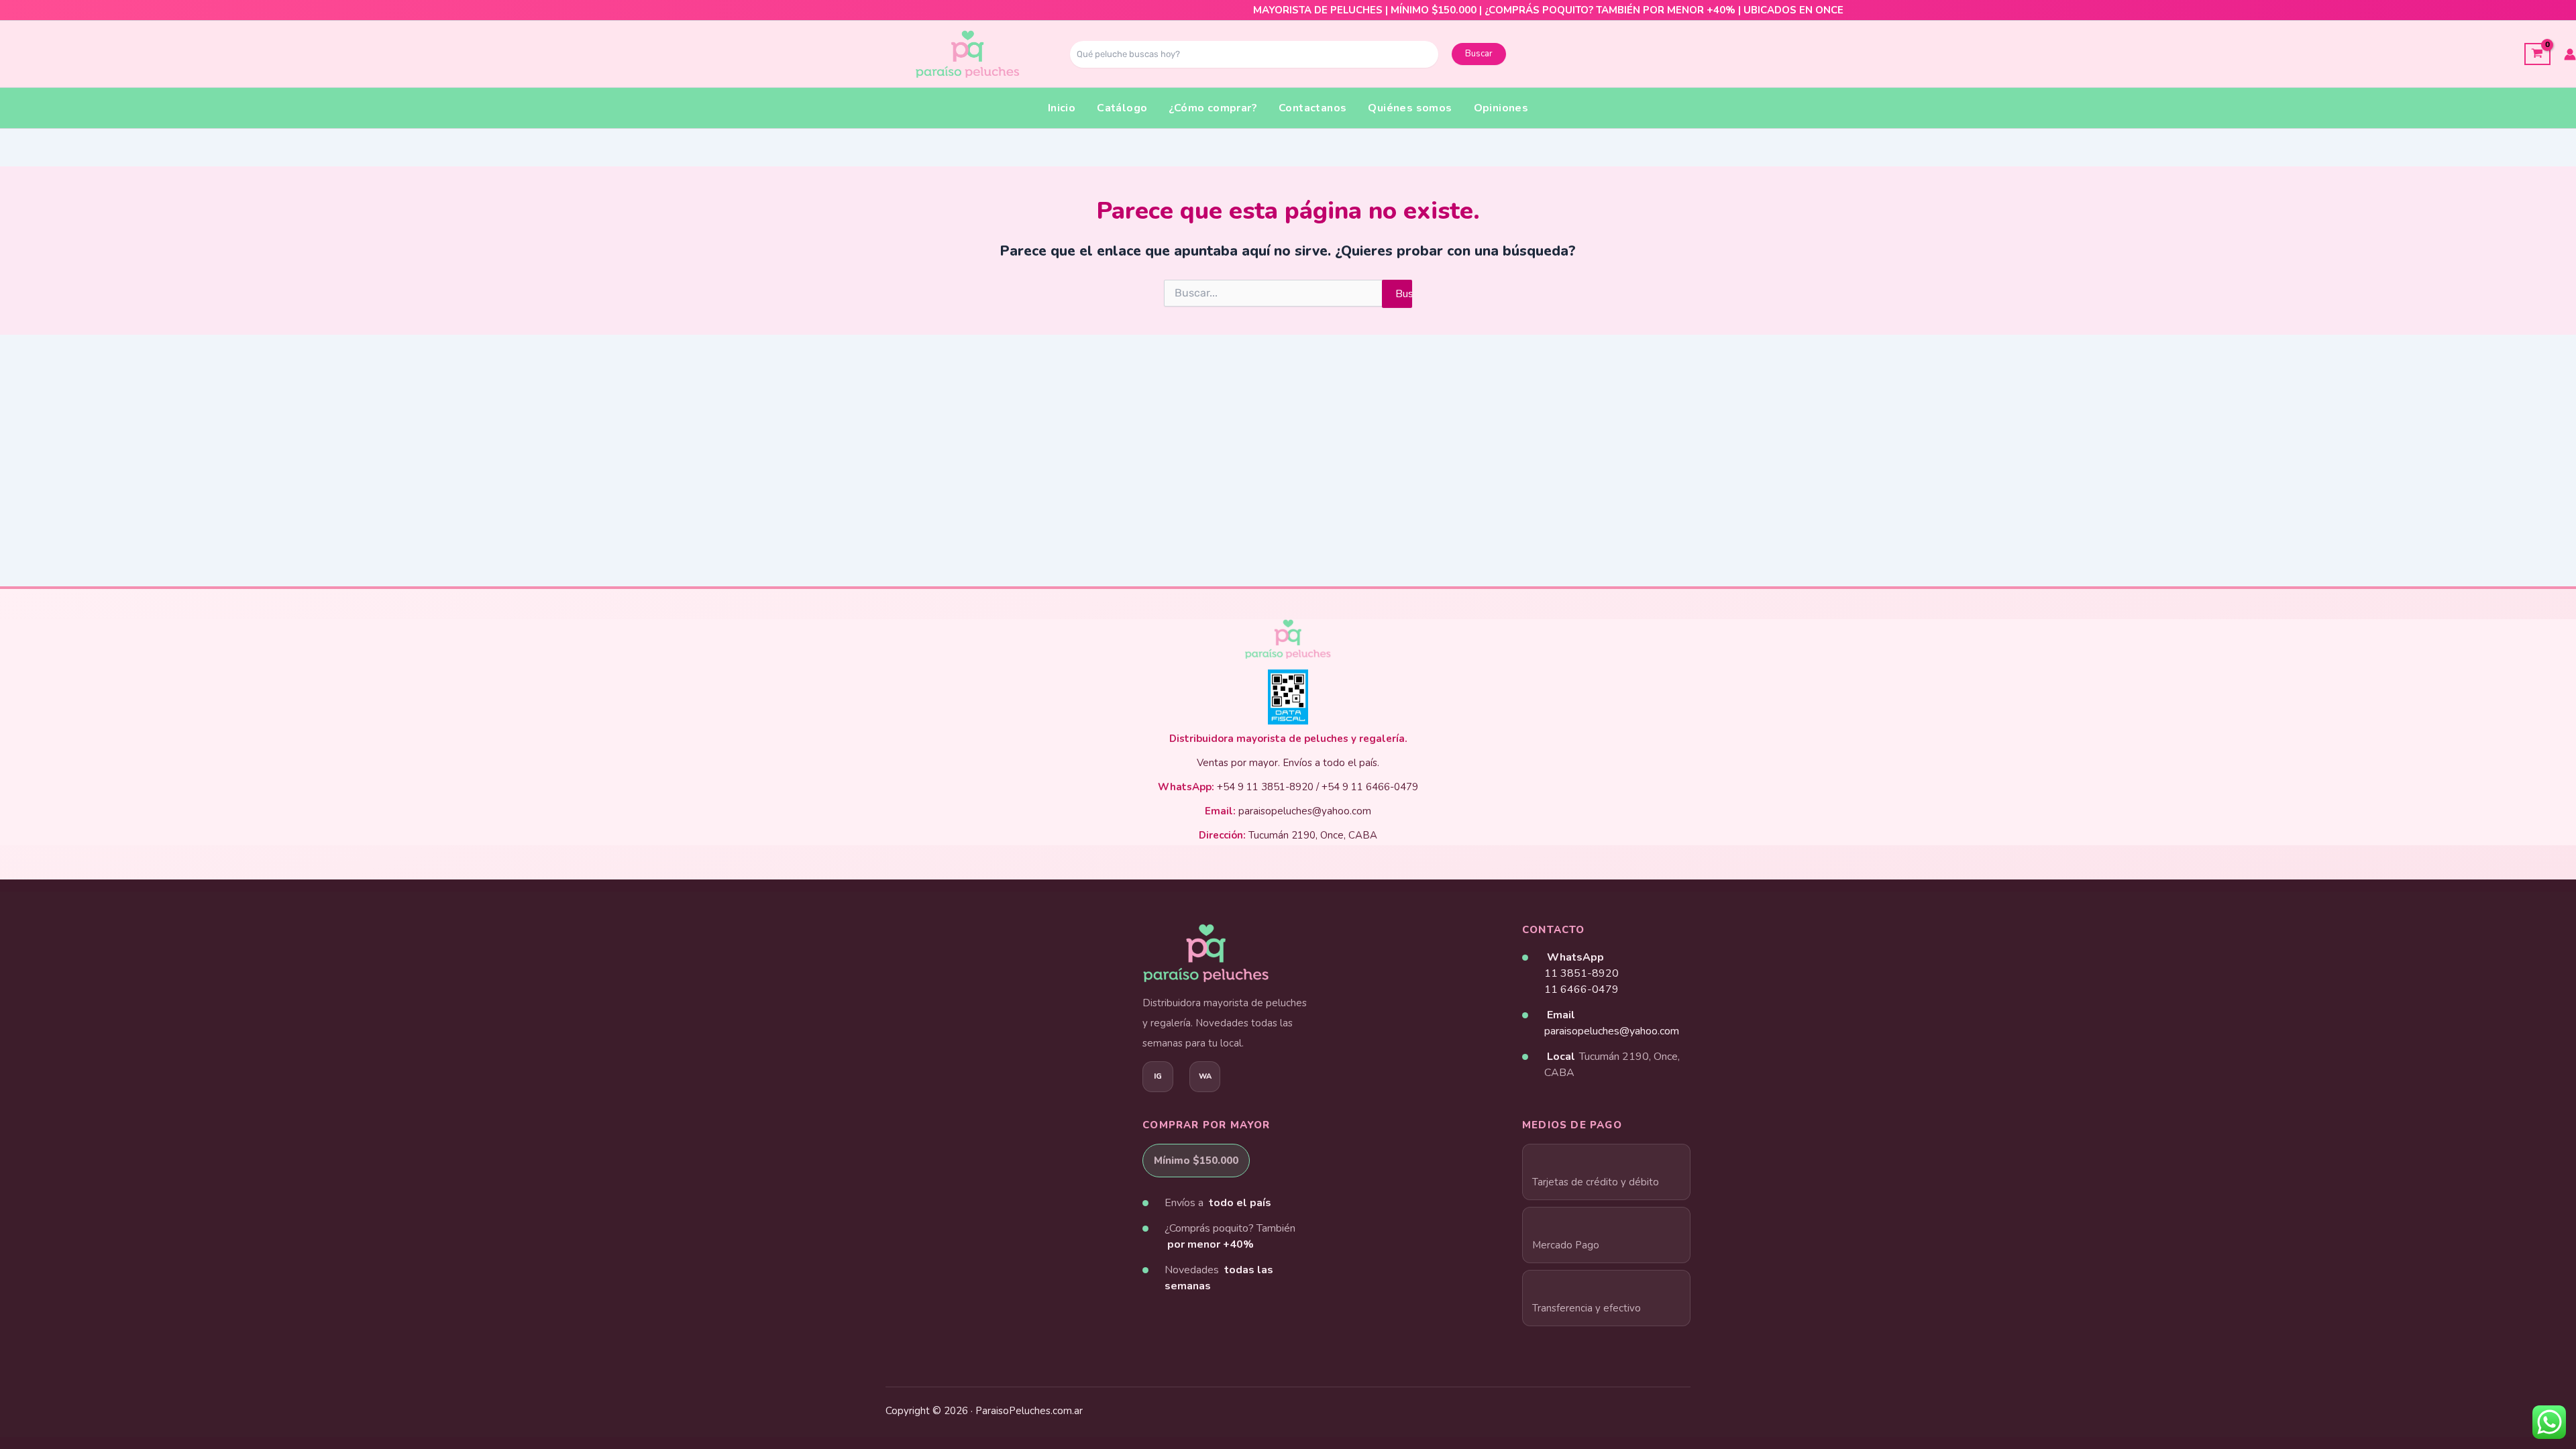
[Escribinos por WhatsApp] (1205, 1077)
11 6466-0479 (1581, 989)
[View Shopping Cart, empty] (2537, 54)
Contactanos (1312, 108)
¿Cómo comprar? (1213, 108)
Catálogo (1122, 108)
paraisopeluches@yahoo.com (1612, 1031)
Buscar (1479, 54)
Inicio (1062, 108)
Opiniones (1501, 108)
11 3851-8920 (1581, 973)
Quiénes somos (1410, 108)
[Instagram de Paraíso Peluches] (1158, 1077)
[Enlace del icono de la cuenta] (2570, 54)
